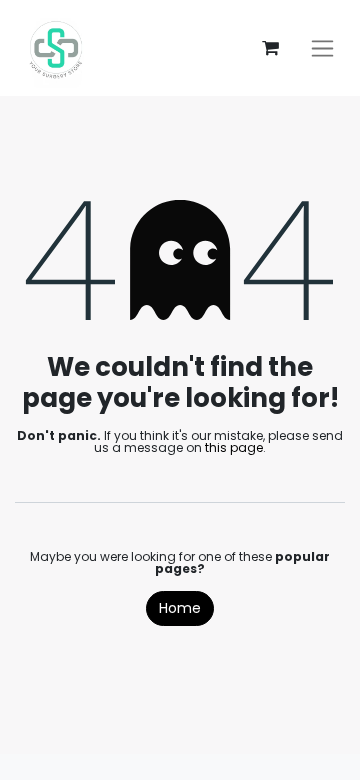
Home (180, 608)
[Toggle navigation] (322, 48)
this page (234, 447)
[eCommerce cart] (270, 48)
